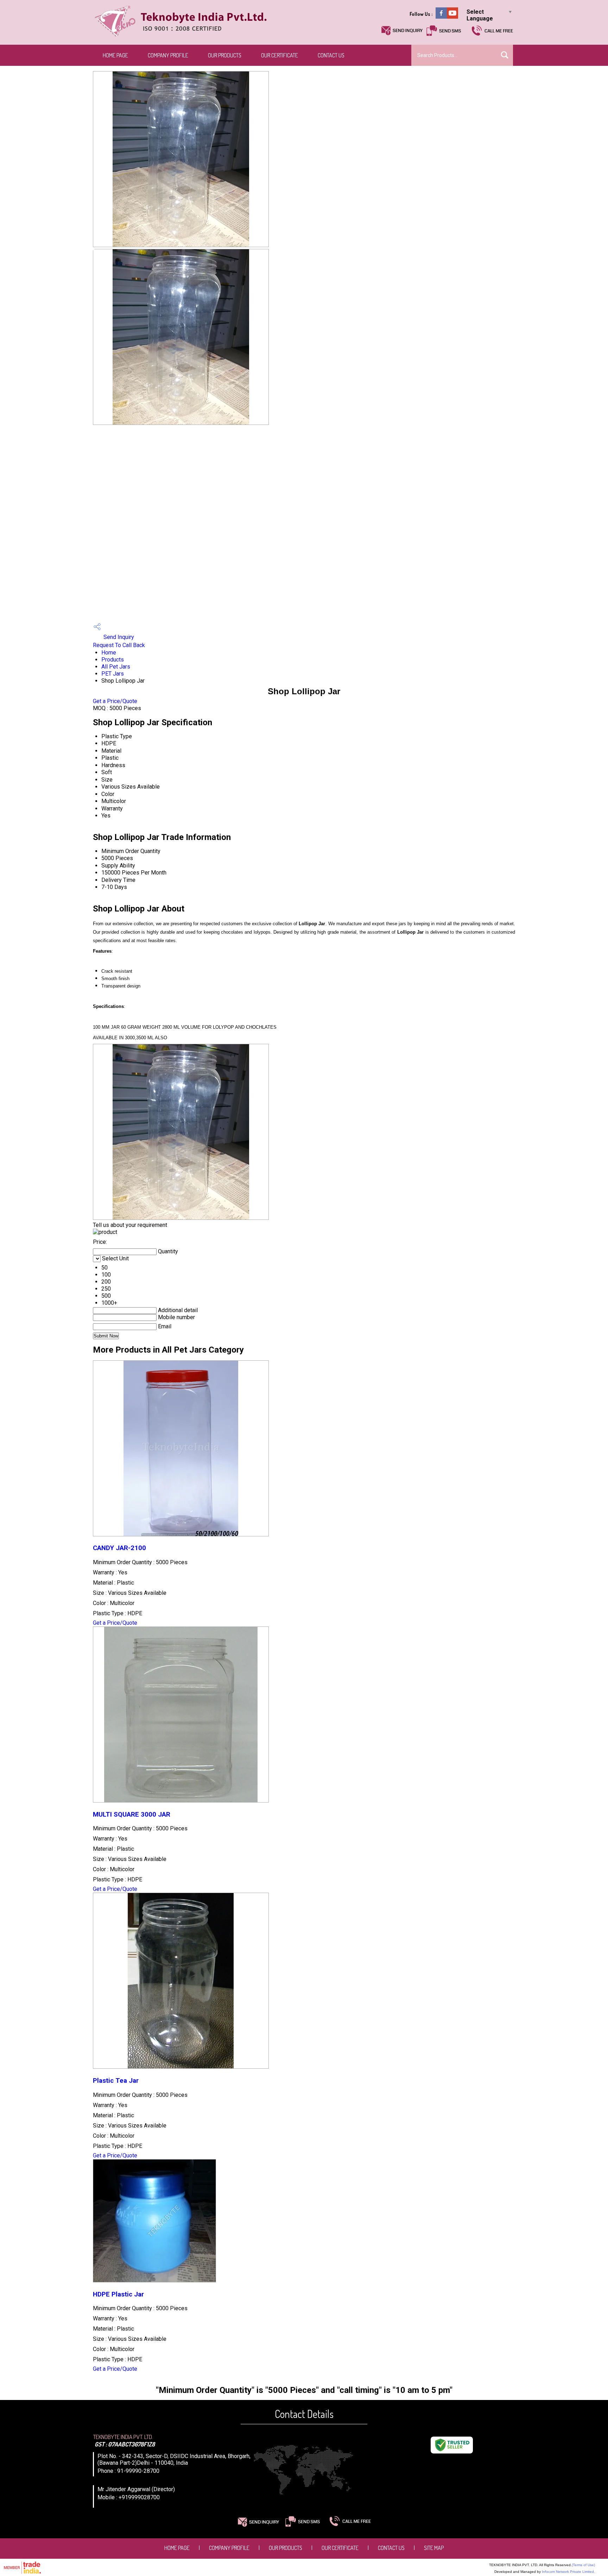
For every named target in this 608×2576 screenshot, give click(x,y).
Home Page (115, 55)
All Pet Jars (116, 667)
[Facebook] (441, 17)
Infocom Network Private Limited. (568, 2572)
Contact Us (331, 55)
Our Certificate (280, 55)
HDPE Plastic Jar (118, 2294)
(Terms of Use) (583, 2565)
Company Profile (168, 55)
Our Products (225, 55)
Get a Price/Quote (115, 701)
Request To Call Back (119, 645)
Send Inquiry (118, 637)
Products (113, 660)
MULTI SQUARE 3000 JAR (132, 1815)
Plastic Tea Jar (116, 2081)
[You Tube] (452, 17)
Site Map (434, 2548)
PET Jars (113, 674)
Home (109, 653)
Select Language (480, 15)
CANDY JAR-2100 (119, 1548)
